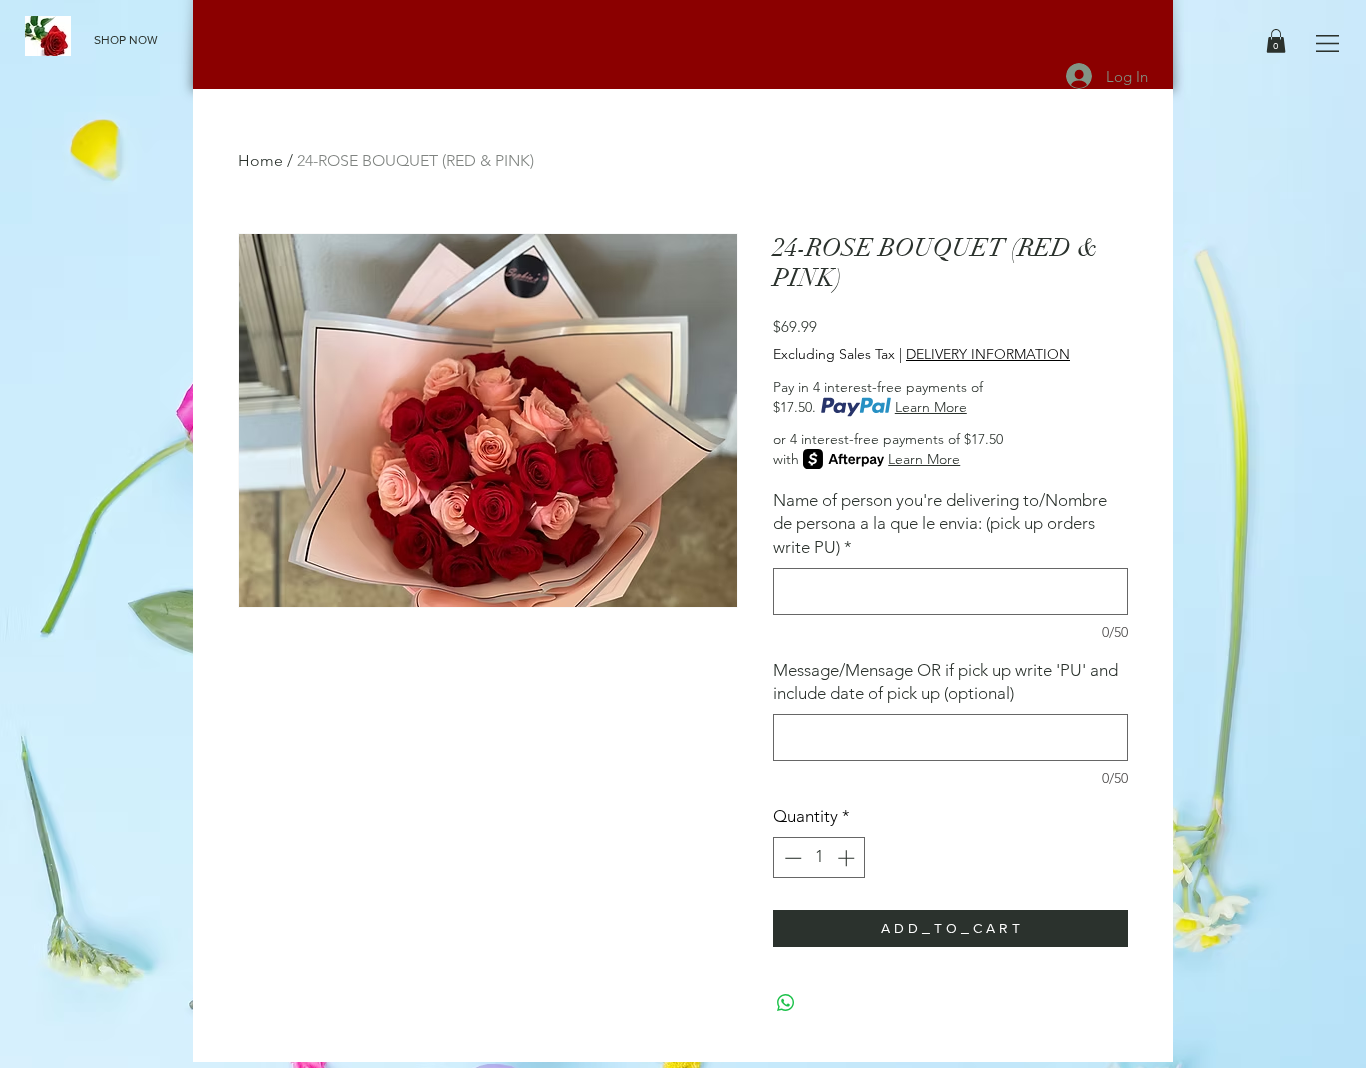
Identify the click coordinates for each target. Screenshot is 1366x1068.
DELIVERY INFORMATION (988, 354)
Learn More (931, 407)
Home (260, 160)
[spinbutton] (819, 858)
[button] (1327, 43)
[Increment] (848, 858)
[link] (1276, 41)
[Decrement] (791, 858)
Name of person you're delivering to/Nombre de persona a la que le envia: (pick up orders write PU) (940, 524)
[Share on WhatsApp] (786, 1003)
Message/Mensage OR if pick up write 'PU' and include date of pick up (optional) (945, 682)
